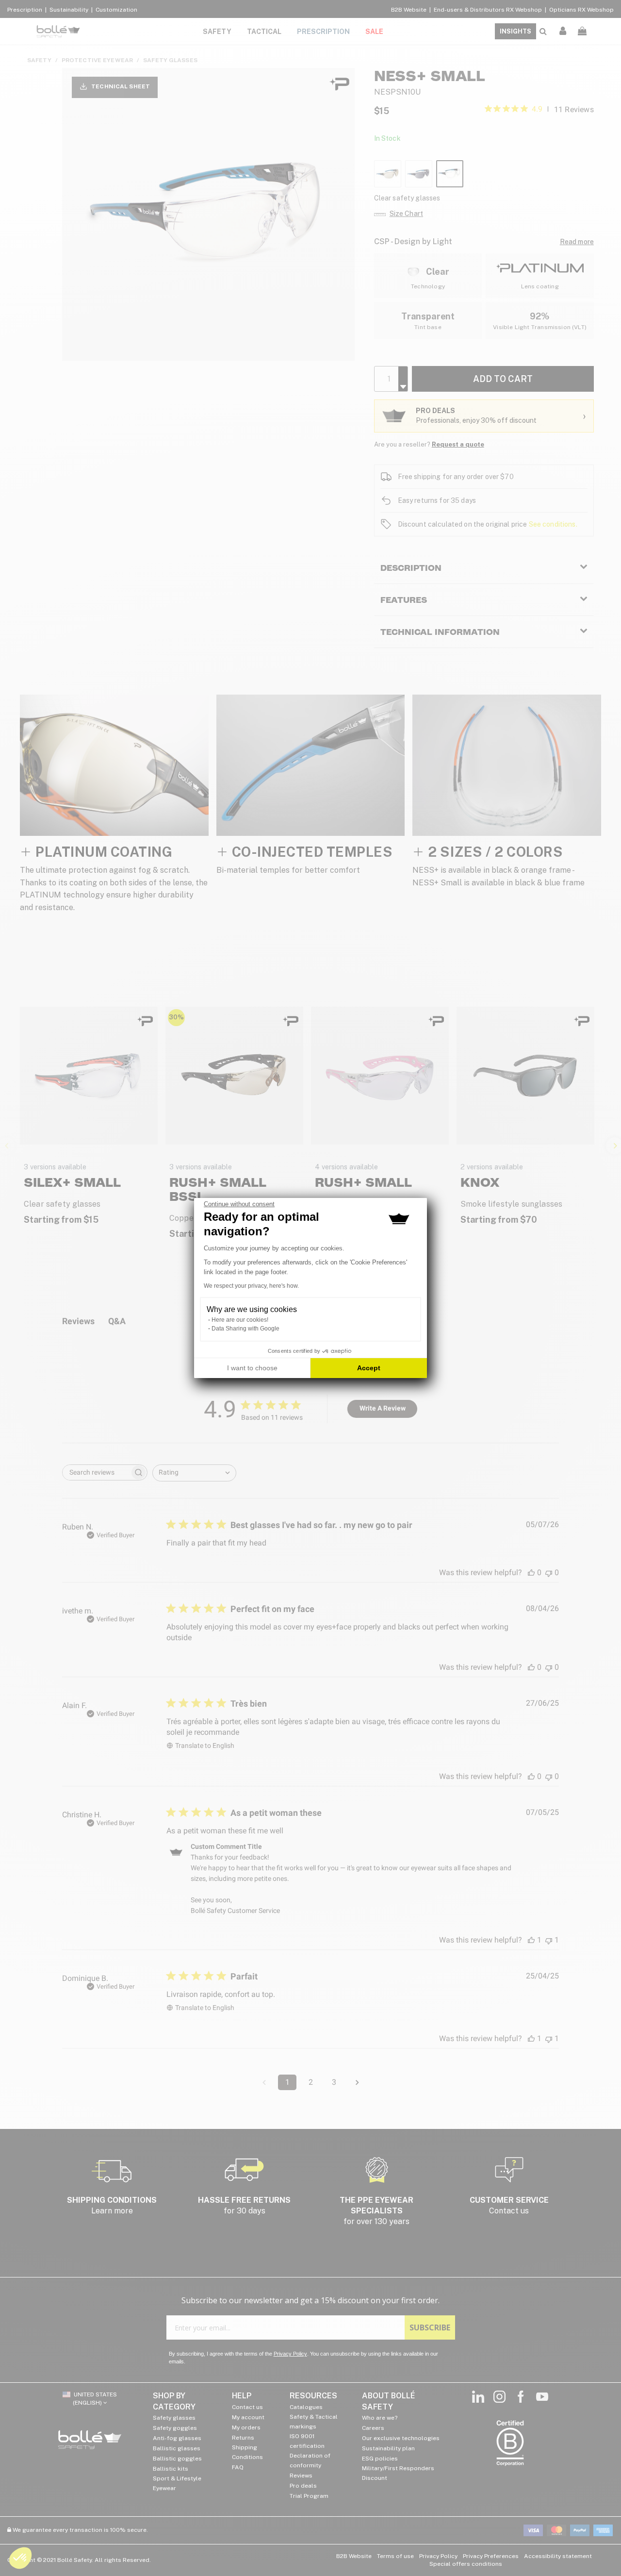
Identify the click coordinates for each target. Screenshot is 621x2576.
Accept (369, 1368)
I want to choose (252, 1368)
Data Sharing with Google (245, 1329)
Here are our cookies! (240, 1320)
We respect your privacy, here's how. (251, 1286)
